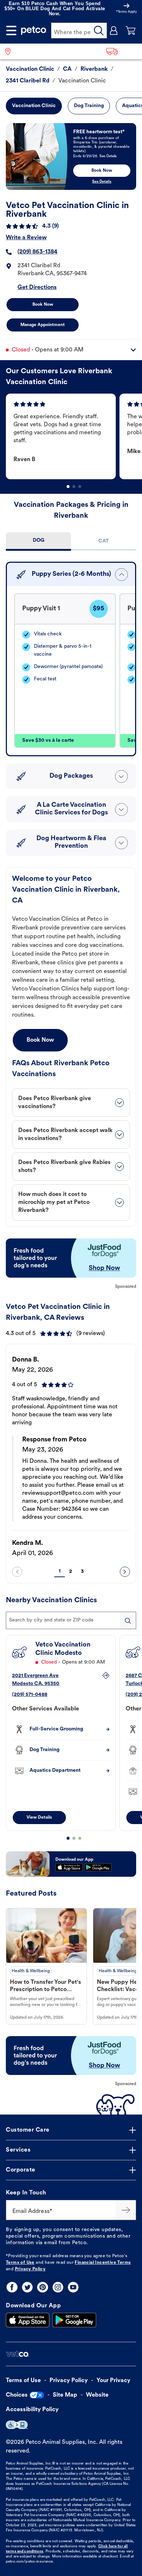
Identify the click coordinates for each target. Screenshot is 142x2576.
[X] (27, 2287)
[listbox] (74, 436)
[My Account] (114, 30)
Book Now (43, 305)
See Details (102, 182)
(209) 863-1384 (38, 252)
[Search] (99, 30)
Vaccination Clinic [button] (34, 106)
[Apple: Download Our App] (28, 2320)
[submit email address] (126, 2210)
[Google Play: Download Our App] (74, 2320)
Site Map (65, 2395)
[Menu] (11, 30)
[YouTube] (73, 2287)
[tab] (38, 542)
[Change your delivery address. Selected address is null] (122, 51)
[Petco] (34, 30)
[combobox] (71, 1620)
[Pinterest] (43, 2287)
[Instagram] (58, 2287)
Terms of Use (20, 2263)
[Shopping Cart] (131, 30)
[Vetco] (17, 2354)
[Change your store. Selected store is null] (11, 51)
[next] (125, 1572)
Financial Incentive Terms (103, 2263)
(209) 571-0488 (30, 1695)
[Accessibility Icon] (17, 2425)
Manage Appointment (43, 325)
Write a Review (26, 238)
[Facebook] (12, 2287)
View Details (39, 1818)
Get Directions (37, 288)
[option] (63, 436)
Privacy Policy (30, 2269)
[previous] (17, 1572)
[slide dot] (68, 487)
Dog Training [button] (89, 106)
